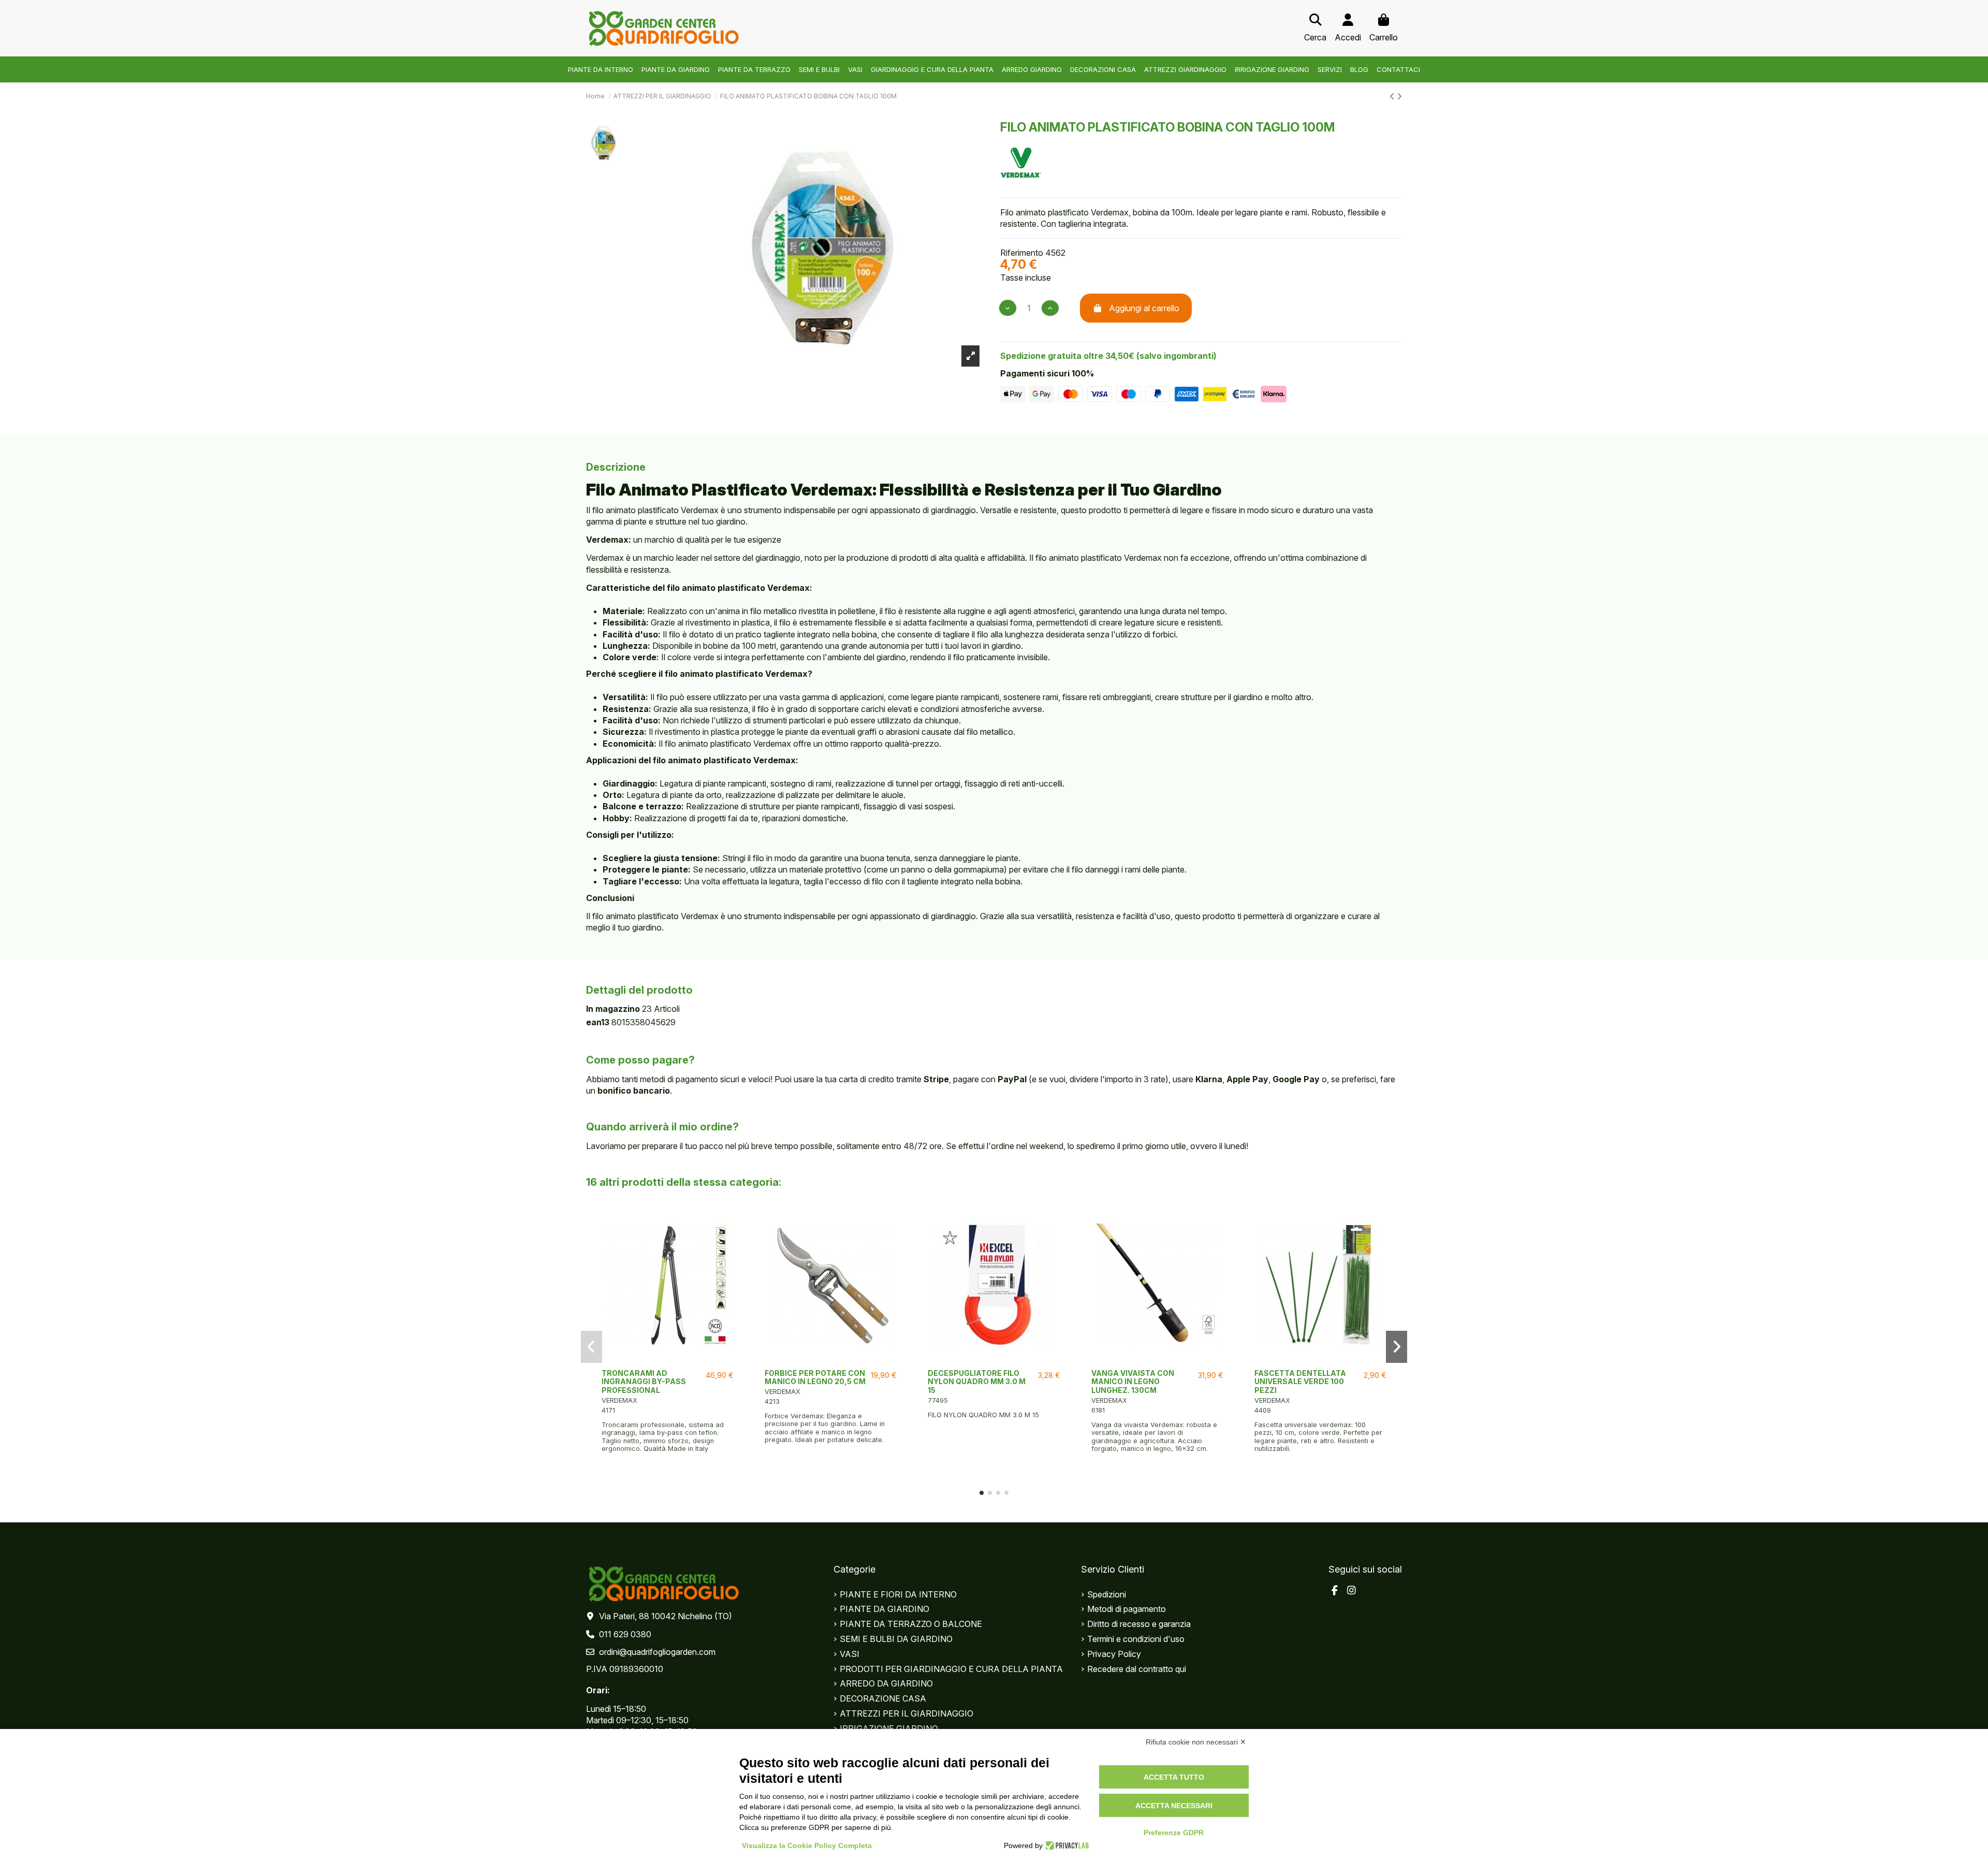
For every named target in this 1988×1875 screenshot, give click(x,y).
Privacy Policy (1114, 1654)
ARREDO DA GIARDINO (886, 1683)
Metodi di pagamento (1127, 1609)
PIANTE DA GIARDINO (885, 1609)
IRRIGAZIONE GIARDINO (889, 1728)
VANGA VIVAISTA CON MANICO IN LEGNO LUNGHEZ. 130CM (1133, 1382)
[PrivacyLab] (1066, 1845)
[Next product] (1399, 96)
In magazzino (613, 1009)
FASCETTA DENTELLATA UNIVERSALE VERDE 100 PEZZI (1300, 1382)
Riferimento (1022, 253)
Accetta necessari (1174, 1806)
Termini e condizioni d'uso (1136, 1639)
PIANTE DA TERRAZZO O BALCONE (911, 1624)
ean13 (598, 1022)
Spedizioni (1107, 1594)
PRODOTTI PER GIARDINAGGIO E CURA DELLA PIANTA (951, 1669)
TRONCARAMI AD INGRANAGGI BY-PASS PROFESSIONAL (644, 1382)
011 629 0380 (625, 1634)
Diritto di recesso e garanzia (1139, 1624)
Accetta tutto (1174, 1777)
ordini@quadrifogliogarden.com (657, 1652)
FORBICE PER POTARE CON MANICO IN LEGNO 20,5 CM (815, 1377)
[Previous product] (1393, 96)
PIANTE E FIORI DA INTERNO (898, 1594)
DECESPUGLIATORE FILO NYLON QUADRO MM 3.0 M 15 (977, 1382)
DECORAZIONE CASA (883, 1698)
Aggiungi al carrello (1144, 308)
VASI (850, 1654)
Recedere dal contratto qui (1137, 1669)
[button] (982, 1493)
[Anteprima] (668, 1360)
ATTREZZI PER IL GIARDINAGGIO (907, 1713)
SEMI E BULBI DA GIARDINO (896, 1639)
